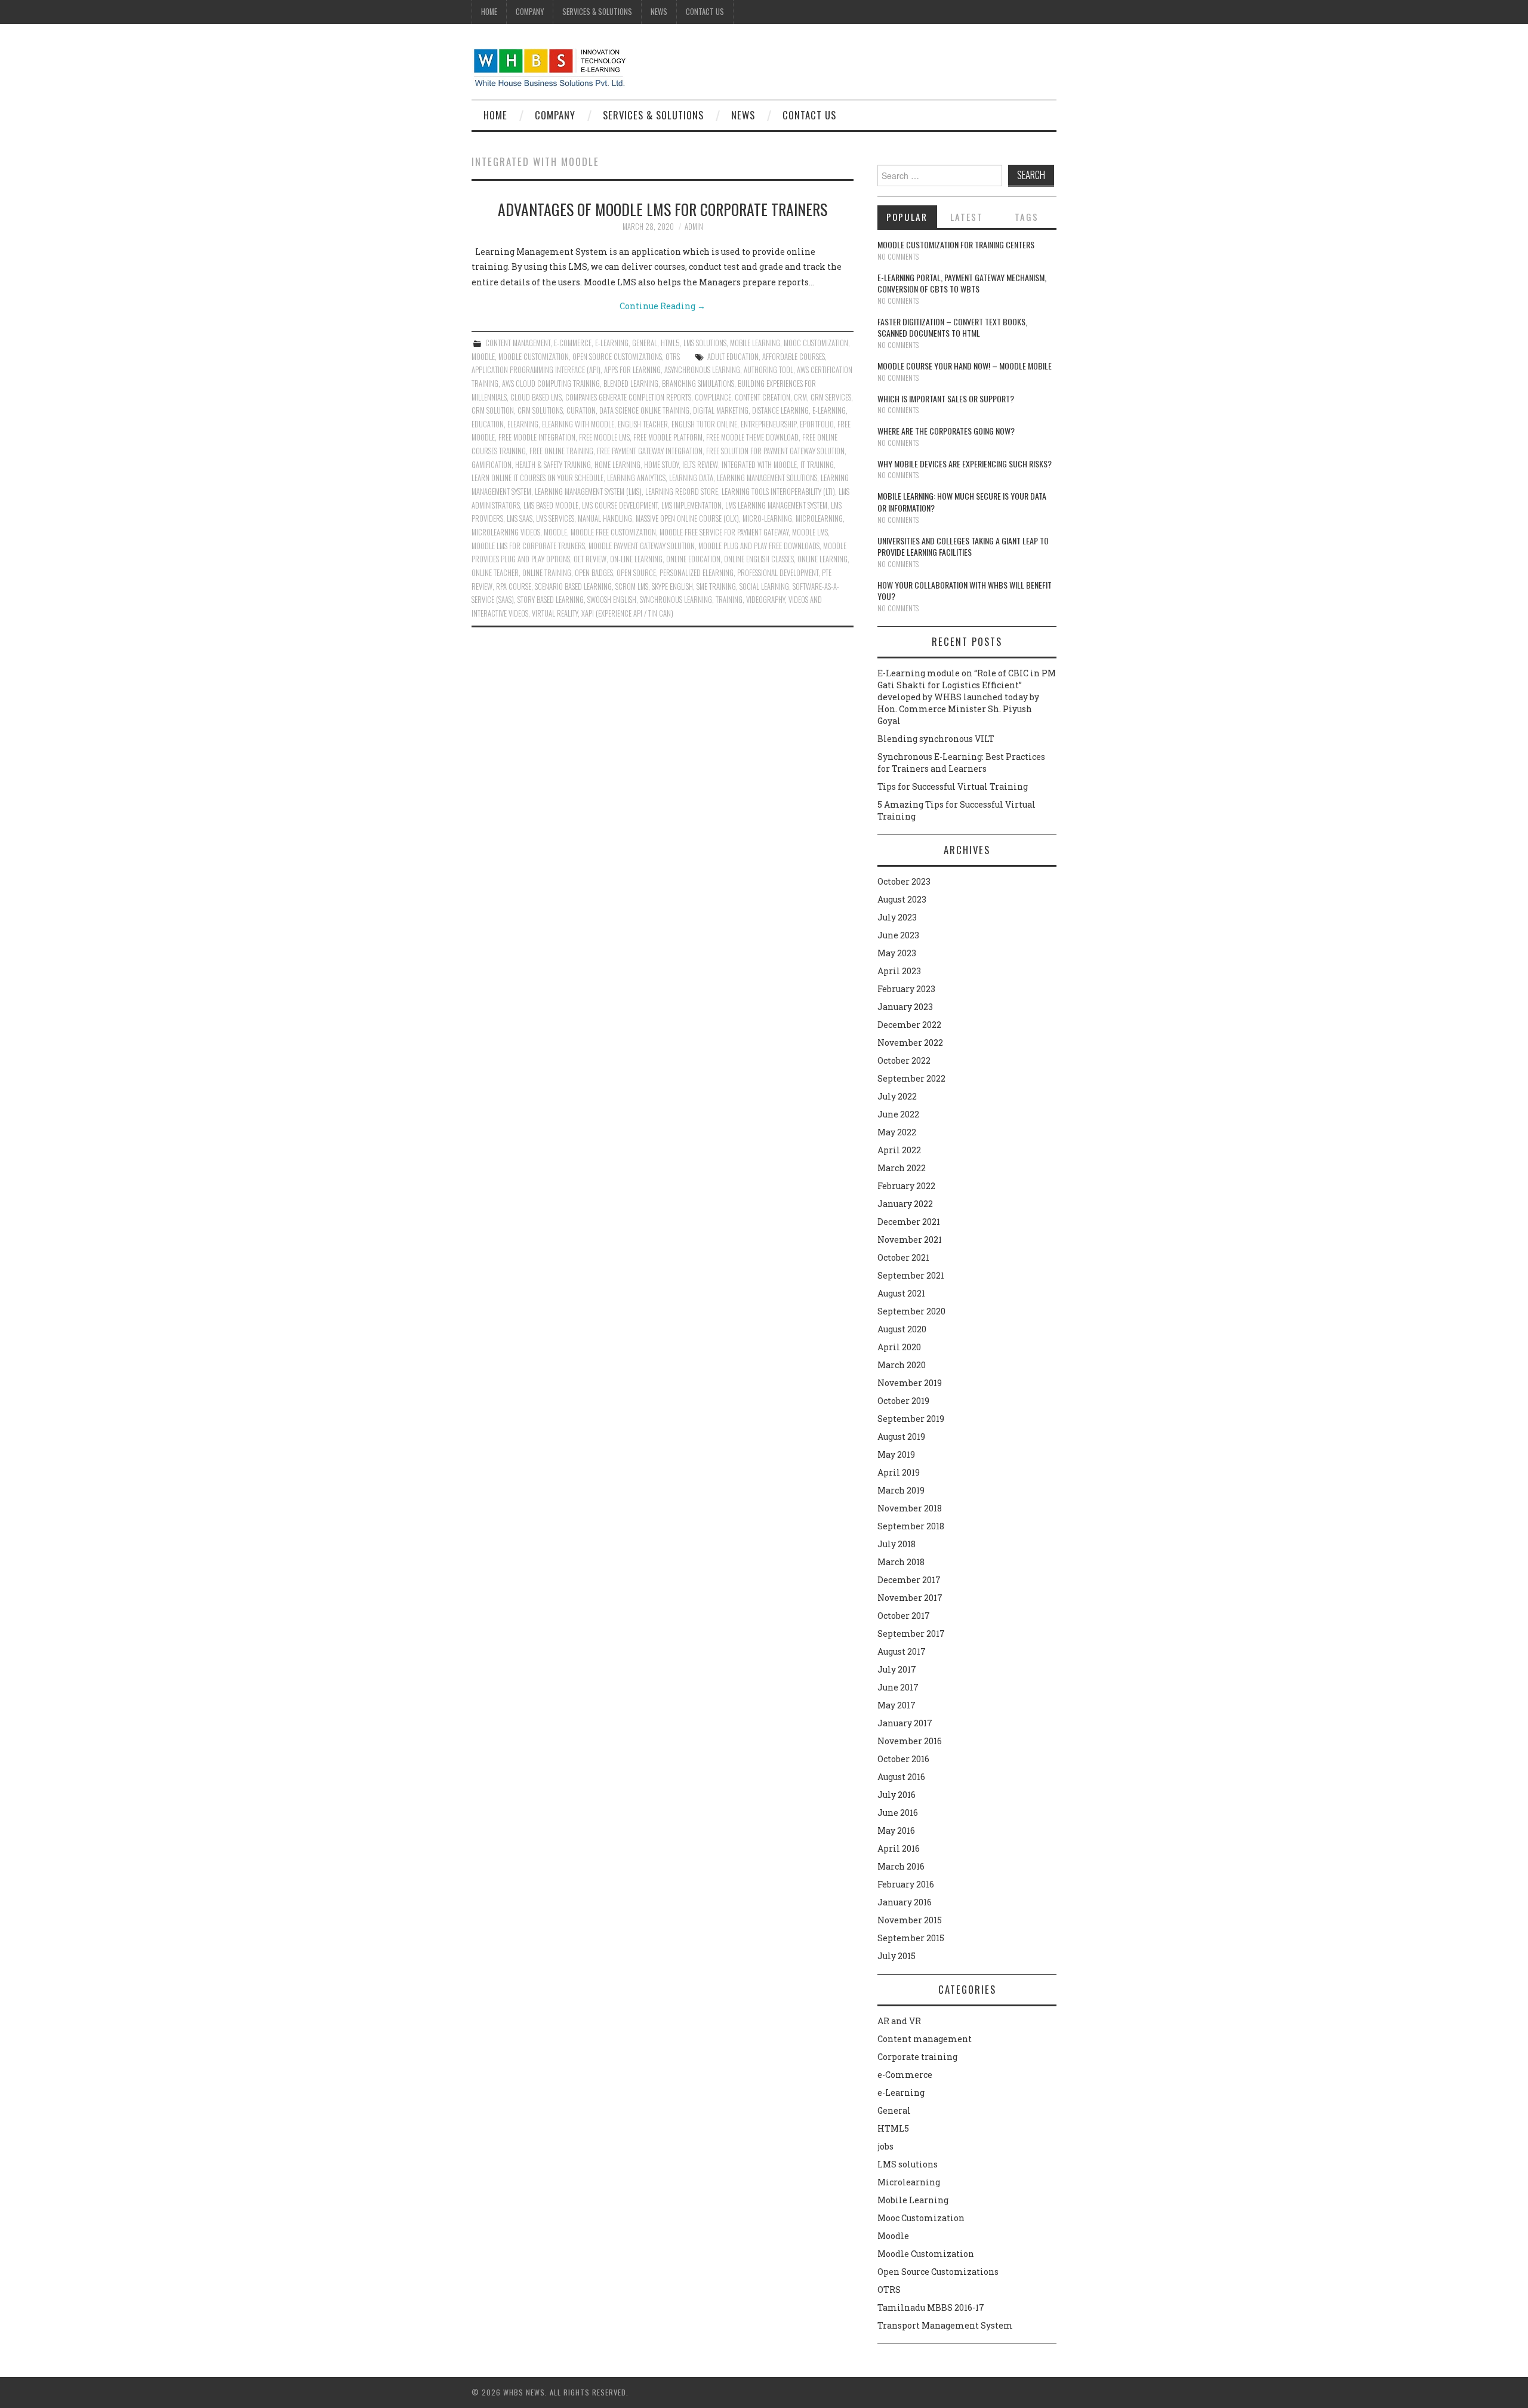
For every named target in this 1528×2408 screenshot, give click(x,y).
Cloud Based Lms (536, 397)
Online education (693, 559)
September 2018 (911, 1526)
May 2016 (896, 1830)
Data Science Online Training (644, 410)
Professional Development (778, 573)
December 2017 (909, 1580)
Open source (636, 573)
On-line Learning (636, 559)
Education (488, 424)
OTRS (673, 357)
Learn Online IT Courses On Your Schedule (537, 478)
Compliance (713, 397)
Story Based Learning (551, 600)
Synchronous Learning (676, 600)
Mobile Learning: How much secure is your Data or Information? (962, 502)
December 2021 (909, 1222)
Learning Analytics (636, 478)
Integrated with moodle (759, 465)
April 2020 (899, 1347)
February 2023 (906, 989)
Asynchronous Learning (702, 370)
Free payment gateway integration (650, 451)
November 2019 (910, 1383)
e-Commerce (573, 343)
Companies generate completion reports (628, 397)
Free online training (561, 451)
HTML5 (670, 343)
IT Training (817, 465)
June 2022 (898, 1114)
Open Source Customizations (617, 357)
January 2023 (905, 1007)
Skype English (672, 586)
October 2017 (904, 1616)
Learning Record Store (682, 492)
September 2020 (911, 1311)
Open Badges (594, 573)
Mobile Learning (755, 343)
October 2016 (903, 1759)
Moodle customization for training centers (956, 244)
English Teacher (643, 424)
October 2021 (903, 1257)
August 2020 (902, 1329)
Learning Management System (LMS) (588, 492)
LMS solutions (705, 343)
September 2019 (911, 1419)
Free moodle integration (537, 437)
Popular (907, 217)
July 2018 (897, 1544)
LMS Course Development (620, 505)
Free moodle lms (604, 437)
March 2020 (902, 1365)
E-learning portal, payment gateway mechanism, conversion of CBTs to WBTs (962, 283)
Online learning (822, 559)
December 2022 (909, 1025)
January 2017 (905, 1723)
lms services (555, 518)
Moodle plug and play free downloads (759, 546)
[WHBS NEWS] (549, 67)
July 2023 (897, 917)
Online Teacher (495, 573)
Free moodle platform (668, 437)
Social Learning (764, 586)
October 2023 (904, 881)
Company (530, 12)
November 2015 (910, 1920)
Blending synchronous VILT (936, 739)
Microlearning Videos (506, 532)
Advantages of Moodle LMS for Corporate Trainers (663, 209)
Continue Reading (663, 306)
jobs (885, 2146)
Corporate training (917, 2057)
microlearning (819, 518)
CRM (800, 397)
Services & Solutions (597, 12)
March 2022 (902, 1168)
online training (547, 573)
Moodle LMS (810, 532)
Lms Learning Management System (776, 505)
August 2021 (901, 1293)
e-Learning (612, 343)
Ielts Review (700, 465)
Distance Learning (780, 410)
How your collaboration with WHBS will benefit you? (965, 591)
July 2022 (897, 1096)
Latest (967, 217)
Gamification (492, 465)
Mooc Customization (816, 343)
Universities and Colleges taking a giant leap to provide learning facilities (963, 546)
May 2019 (896, 1454)
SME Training (716, 586)
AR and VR (899, 2021)
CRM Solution (493, 410)
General (645, 343)
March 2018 (901, 1562)
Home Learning (617, 465)
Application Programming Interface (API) (536, 370)
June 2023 (898, 935)
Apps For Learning (632, 370)
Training (729, 600)
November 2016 (910, 1741)
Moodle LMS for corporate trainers (528, 546)
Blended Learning (631, 384)
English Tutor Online (704, 424)
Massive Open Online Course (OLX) (687, 518)
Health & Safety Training (553, 465)
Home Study (661, 465)
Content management (518, 343)
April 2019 (899, 1472)
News (659, 12)
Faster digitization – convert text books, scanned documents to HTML (952, 327)
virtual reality (555, 613)
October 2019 (903, 1401)
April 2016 (899, 1848)
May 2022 (897, 1132)
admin (694, 227)
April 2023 (899, 971)
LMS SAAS (520, 518)
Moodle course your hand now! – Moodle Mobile (965, 366)
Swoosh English (612, 600)
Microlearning (909, 2182)
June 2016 (898, 1813)
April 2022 (899, 1150)
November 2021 (910, 1240)
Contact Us (705, 12)
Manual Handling (605, 518)
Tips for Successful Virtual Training (953, 786)
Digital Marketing (721, 410)
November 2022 (910, 1043)
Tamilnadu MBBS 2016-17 (931, 2307)
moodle (555, 532)
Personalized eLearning (697, 573)
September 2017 (911, 1633)
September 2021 (911, 1275)
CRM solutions (540, 410)
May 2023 (897, 953)
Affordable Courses (794, 357)
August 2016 (901, 1777)
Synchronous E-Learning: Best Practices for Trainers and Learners (961, 763)
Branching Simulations (698, 384)
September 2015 (911, 1938)
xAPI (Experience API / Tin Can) (627, 613)
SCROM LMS (632, 586)
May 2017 (897, 1705)
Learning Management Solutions (767, 478)
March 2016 (901, 1866)
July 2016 (897, 1795)
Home (489, 12)
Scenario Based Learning (573, 586)
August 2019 (901, 1437)
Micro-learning (767, 518)
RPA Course (514, 586)
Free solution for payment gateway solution (775, 451)
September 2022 (911, 1078)
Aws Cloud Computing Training (551, 384)
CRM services (831, 397)
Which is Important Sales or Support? (946, 398)
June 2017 (898, 1687)
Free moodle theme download (752, 437)
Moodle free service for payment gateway (724, 532)
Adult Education (733, 357)
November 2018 (910, 1508)
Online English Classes (759, 559)
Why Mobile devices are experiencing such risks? (965, 464)
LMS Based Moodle (551, 505)
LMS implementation (691, 505)
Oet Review (590, 559)
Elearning (523, 424)
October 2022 (904, 1060)
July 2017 (897, 1669)
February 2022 (906, 1186)
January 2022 (905, 1204)
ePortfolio (817, 424)
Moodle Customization (534, 357)
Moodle (483, 357)
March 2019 (901, 1490)
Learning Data (691, 478)
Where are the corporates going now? (946, 431)
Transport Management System (945, 2325)
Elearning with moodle (578, 424)
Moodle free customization (613, 532)
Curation (581, 410)
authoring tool (768, 370)
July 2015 (897, 1956)
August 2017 (902, 1651)
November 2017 (910, 1598)
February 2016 (906, 1884)
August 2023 (902, 899)
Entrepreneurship (768, 424)
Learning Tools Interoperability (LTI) (778, 492)
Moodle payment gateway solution (642, 546)
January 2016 (905, 1902)
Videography (765, 600)
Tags (1027, 217)
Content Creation (763, 397)
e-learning (829, 410)
